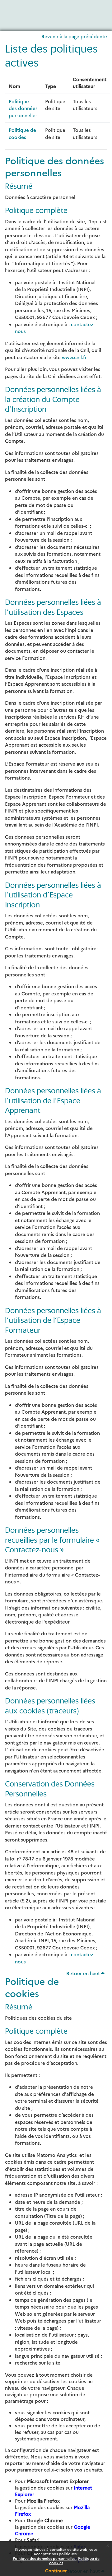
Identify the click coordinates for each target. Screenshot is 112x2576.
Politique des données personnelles (44, 2558)
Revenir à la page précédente (74, 36)
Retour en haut (84, 1973)
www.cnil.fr (74, 357)
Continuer (56, 2570)
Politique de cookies (22, 133)
